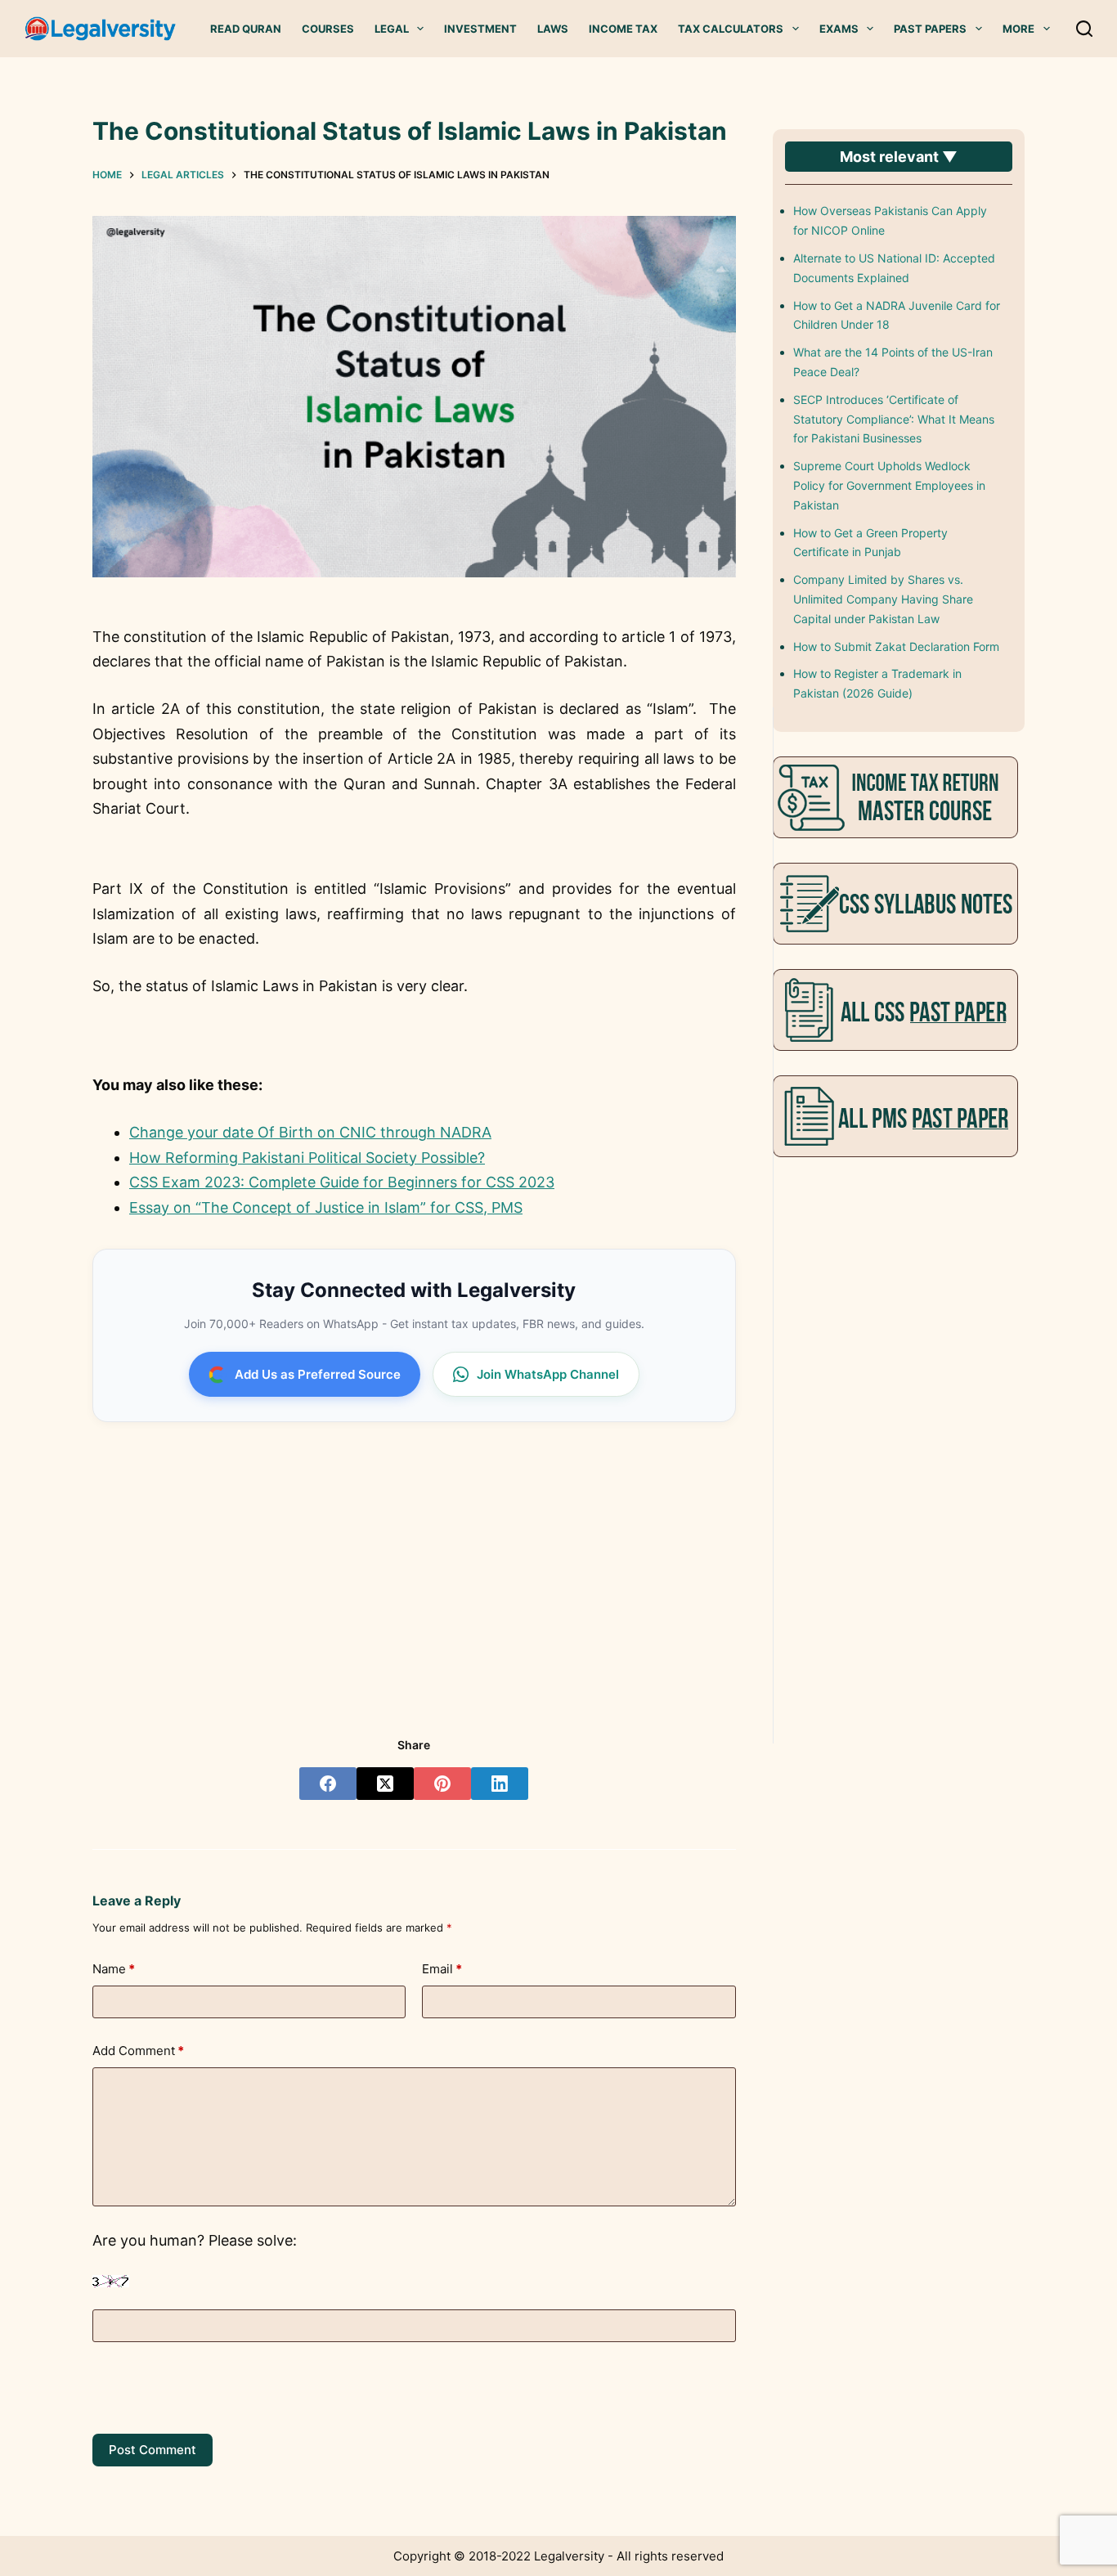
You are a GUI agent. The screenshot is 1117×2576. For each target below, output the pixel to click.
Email (442, 1969)
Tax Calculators (731, 29)
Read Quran (246, 29)
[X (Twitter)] (385, 1784)
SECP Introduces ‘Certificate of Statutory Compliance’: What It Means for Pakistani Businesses (894, 419)
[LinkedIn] (500, 1784)
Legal (392, 29)
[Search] (1084, 29)
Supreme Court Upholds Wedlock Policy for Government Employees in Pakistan (889, 485)
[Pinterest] (442, 1784)
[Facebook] (328, 1784)
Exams (839, 29)
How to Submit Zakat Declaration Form (896, 646)
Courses (328, 29)
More (1018, 29)
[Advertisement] (414, 1565)
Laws (553, 29)
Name (114, 1969)
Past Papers (930, 29)
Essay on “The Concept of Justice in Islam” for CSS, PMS (326, 1207)
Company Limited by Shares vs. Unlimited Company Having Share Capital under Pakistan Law (883, 599)
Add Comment (138, 2051)
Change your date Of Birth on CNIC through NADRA (310, 1132)
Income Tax (623, 29)
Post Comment (153, 2450)
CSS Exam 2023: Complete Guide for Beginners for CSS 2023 (342, 1182)
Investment (480, 29)
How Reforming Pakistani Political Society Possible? (307, 1158)
